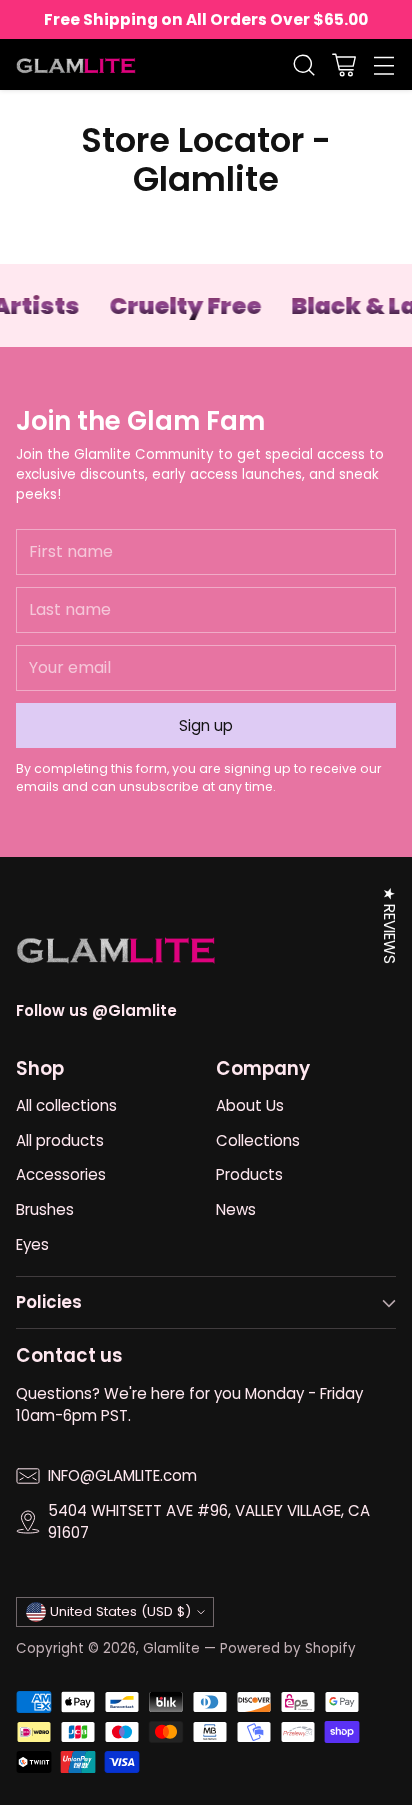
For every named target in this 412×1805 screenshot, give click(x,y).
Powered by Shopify (288, 1648)
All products (60, 1140)
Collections (258, 1140)
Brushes (45, 1209)
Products (249, 1174)
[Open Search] (303, 64)
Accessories (61, 1174)
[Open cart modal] (343, 64)
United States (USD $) (120, 1611)
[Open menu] (383, 64)
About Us (250, 1105)
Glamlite (171, 1648)
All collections (66, 1105)
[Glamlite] (76, 64)
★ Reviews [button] (389, 925)
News (236, 1209)
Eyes (32, 1244)
